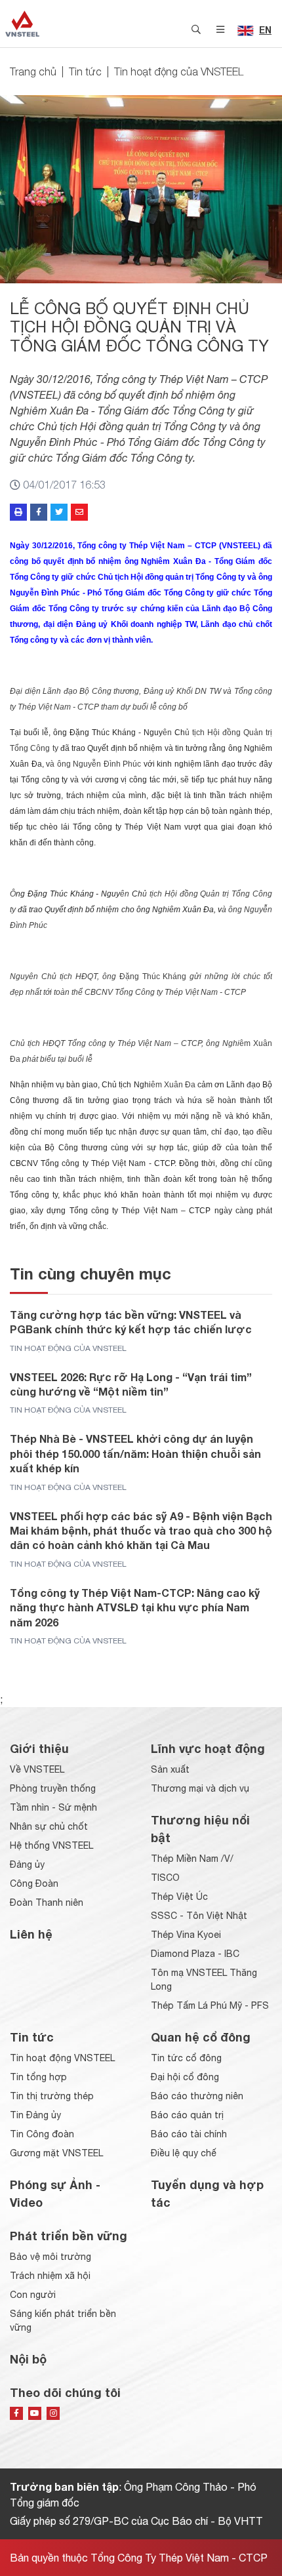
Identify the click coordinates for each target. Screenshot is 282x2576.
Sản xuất (170, 1769)
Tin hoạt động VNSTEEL (62, 2058)
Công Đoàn (34, 1883)
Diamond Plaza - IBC (195, 1954)
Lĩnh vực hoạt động (208, 1748)
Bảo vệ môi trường (50, 2257)
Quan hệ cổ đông (201, 2037)
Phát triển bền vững (69, 2236)
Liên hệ (31, 1934)
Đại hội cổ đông (185, 2077)
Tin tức (85, 71)
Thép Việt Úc (179, 1897)
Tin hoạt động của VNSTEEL (179, 71)
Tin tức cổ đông (186, 2058)
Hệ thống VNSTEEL (51, 1845)
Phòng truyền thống (53, 1788)
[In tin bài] (18, 512)
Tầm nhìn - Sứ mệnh (53, 1807)
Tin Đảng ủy (35, 2115)
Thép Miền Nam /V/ (192, 1859)
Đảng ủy (27, 1864)
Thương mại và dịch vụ (200, 1788)
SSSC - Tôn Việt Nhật (199, 1916)
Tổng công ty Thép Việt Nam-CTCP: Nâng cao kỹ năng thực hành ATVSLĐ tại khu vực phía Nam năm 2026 (135, 1607)
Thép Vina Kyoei (186, 1935)
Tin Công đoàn (42, 2134)
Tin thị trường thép (52, 2096)
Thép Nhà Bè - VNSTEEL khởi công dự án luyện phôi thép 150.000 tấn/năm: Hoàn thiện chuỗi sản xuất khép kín (135, 1453)
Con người (33, 2295)
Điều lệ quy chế (184, 2153)
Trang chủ (33, 71)
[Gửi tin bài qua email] (79, 512)
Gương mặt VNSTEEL (56, 2153)
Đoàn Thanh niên (47, 1902)
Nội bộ (28, 2359)
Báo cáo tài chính (189, 2134)
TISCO (165, 1878)
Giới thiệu (39, 1748)
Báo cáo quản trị (187, 2115)
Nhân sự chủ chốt (49, 1826)
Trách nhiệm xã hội (50, 2276)
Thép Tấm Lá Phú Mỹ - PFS (210, 2005)
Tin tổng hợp (38, 2077)
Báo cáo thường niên (197, 2096)
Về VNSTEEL (37, 1769)
